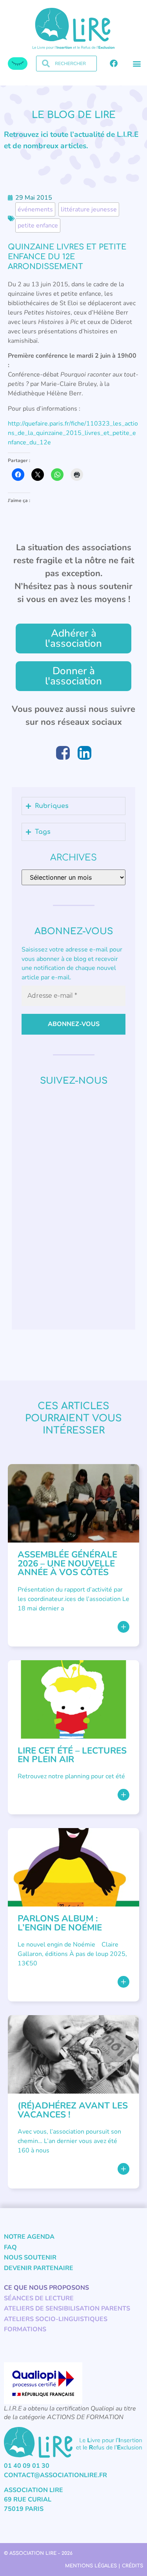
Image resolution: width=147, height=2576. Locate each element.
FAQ (10, 2247)
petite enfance (38, 226)
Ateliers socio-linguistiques (56, 2319)
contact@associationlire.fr (55, 2475)
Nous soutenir (30, 2258)
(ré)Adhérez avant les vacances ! (73, 2110)
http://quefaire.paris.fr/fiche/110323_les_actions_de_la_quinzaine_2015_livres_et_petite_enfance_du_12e (73, 433)
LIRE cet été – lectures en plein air (72, 1755)
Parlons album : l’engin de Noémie (60, 1923)
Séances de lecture (39, 2298)
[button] (137, 64)
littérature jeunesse (89, 209)
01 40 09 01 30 (27, 2466)
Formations (25, 2329)
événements (35, 209)
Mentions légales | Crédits (104, 2566)
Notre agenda (29, 2237)
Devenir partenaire (39, 2268)
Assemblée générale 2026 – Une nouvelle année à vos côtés (67, 1563)
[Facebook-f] (114, 64)
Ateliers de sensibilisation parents (67, 2309)
